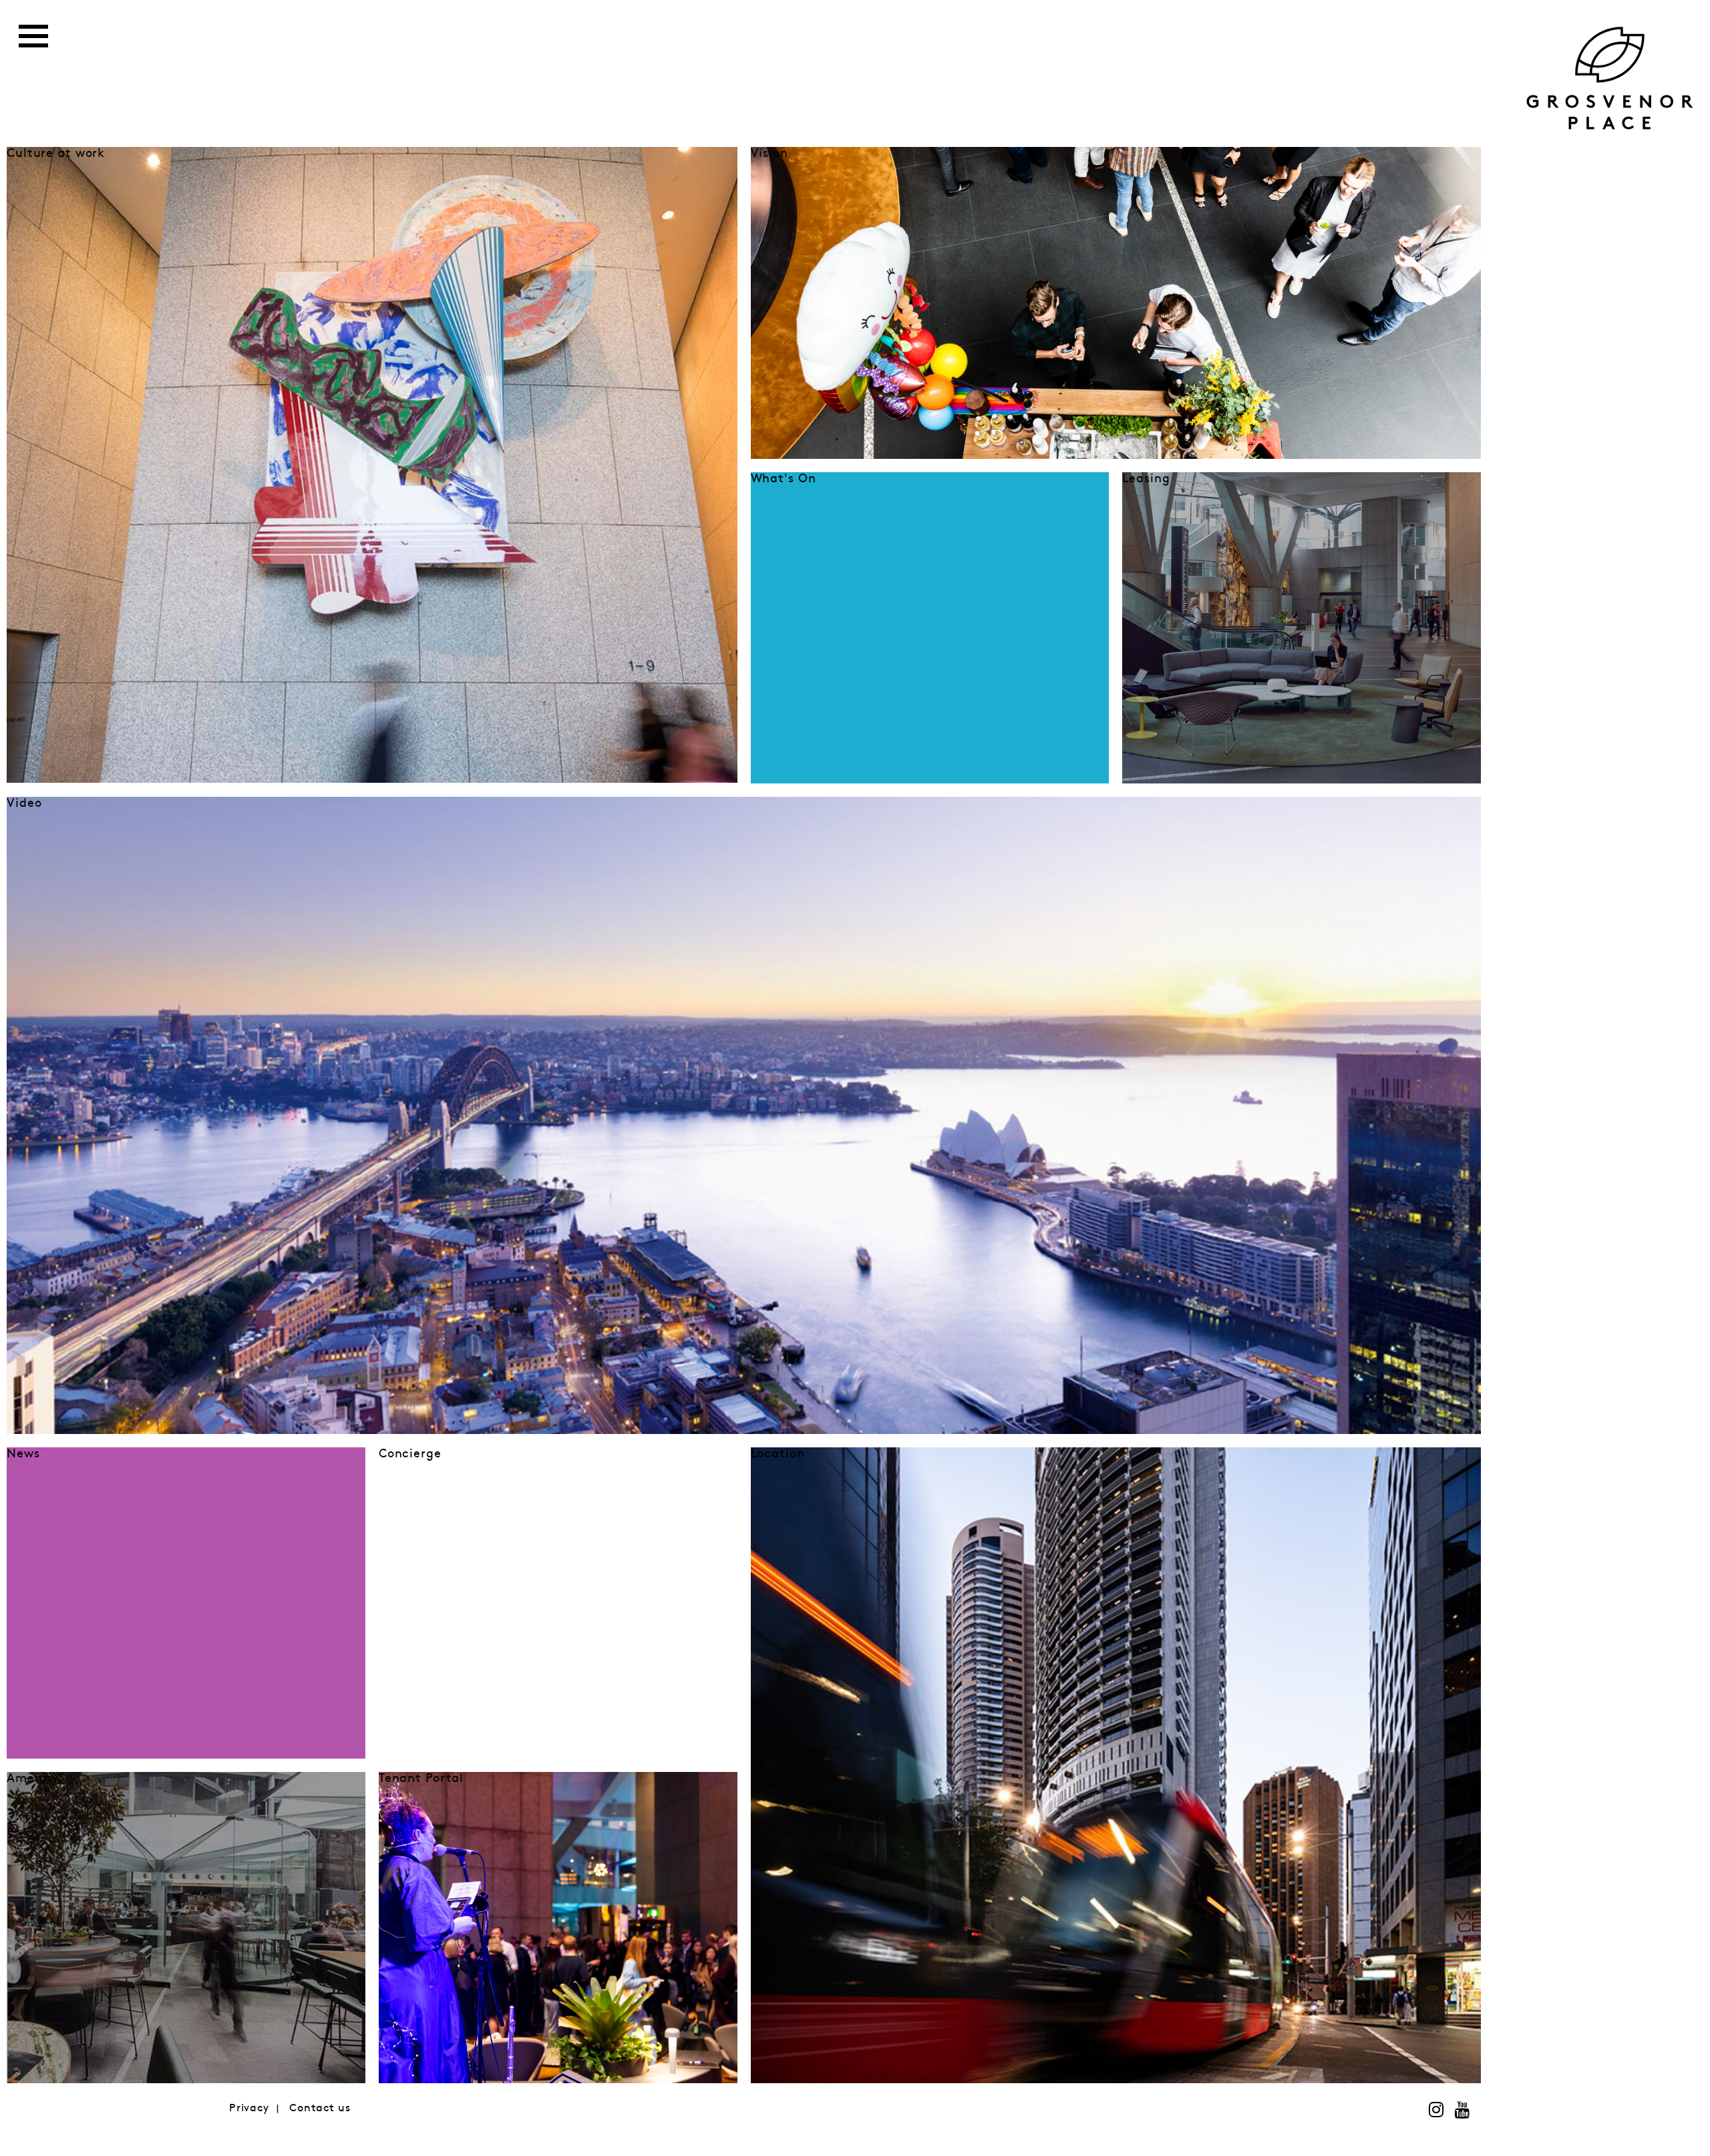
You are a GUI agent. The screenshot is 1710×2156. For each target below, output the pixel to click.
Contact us (320, 2108)
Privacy (249, 2108)
